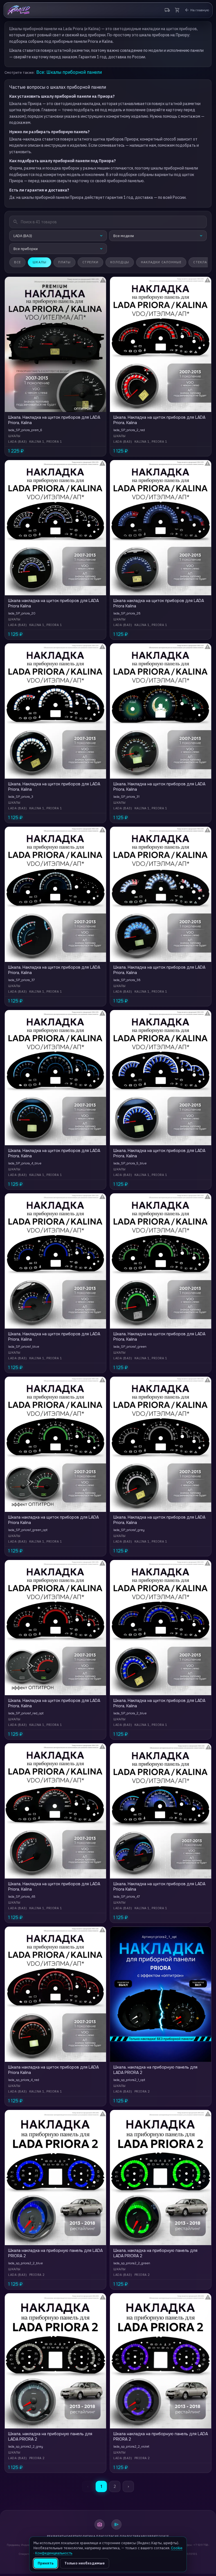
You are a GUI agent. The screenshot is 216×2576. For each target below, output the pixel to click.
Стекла (200, 262)
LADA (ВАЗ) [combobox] (23, 236)
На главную (197, 10)
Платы (65, 262)
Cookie (163, 2536)
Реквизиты (57, 2536)
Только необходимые (85, 2563)
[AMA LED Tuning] (19, 10)
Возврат (150, 2536)
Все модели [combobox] (124, 236)
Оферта (72, 2536)
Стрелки (90, 262)
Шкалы (40, 262)
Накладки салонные (161, 262)
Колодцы (120, 262)
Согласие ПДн (115, 2536)
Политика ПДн (91, 2536)
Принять (46, 2563)
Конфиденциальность (54, 2553)
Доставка (135, 2536)
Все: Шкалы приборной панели (69, 72)
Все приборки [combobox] (26, 249)
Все (17, 262)
